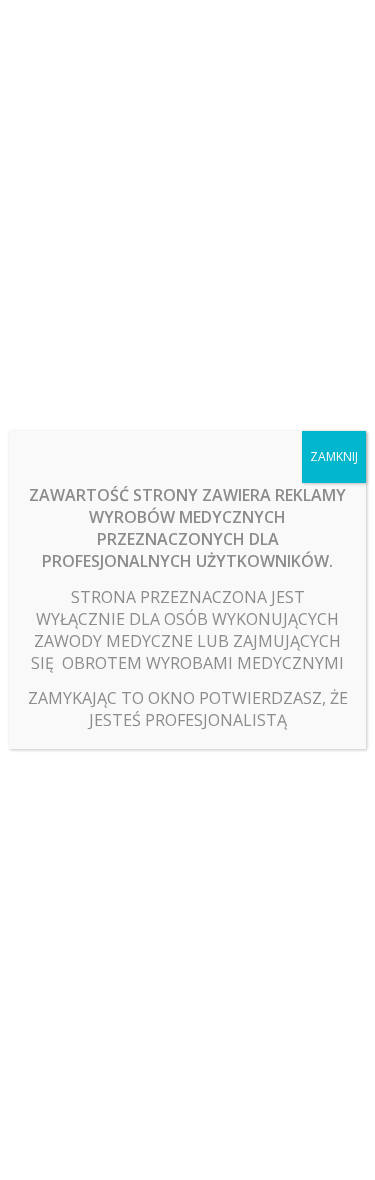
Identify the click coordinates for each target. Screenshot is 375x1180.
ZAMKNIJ (334, 456)
